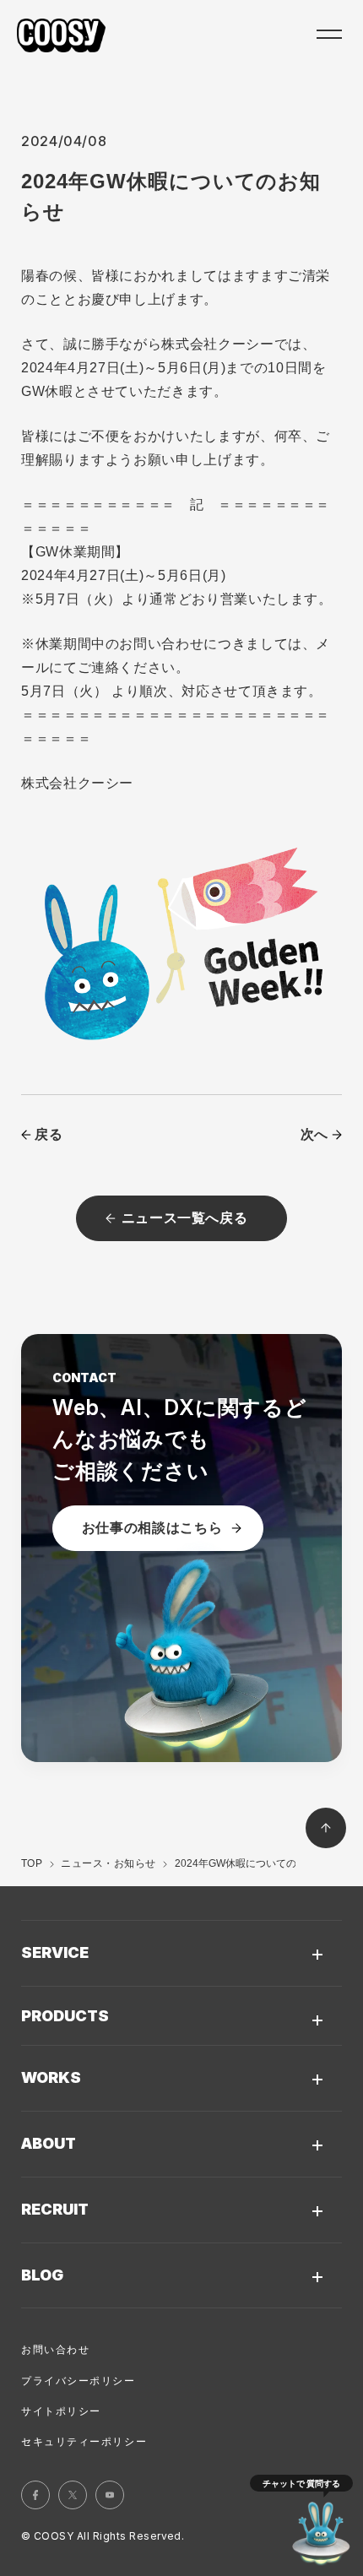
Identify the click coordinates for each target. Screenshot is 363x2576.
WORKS (51, 2077)
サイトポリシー (61, 2411)
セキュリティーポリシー (84, 2442)
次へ (314, 1134)
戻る (49, 1134)
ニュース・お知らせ (108, 1863)
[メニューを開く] (328, 35)
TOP (32, 1863)
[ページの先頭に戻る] (326, 1828)
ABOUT (49, 2143)
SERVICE (55, 1952)
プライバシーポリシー (79, 2381)
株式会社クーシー (61, 35)
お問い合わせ (55, 2350)
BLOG (42, 2275)
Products (65, 2016)
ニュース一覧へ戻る (185, 1218)
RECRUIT (55, 2209)
